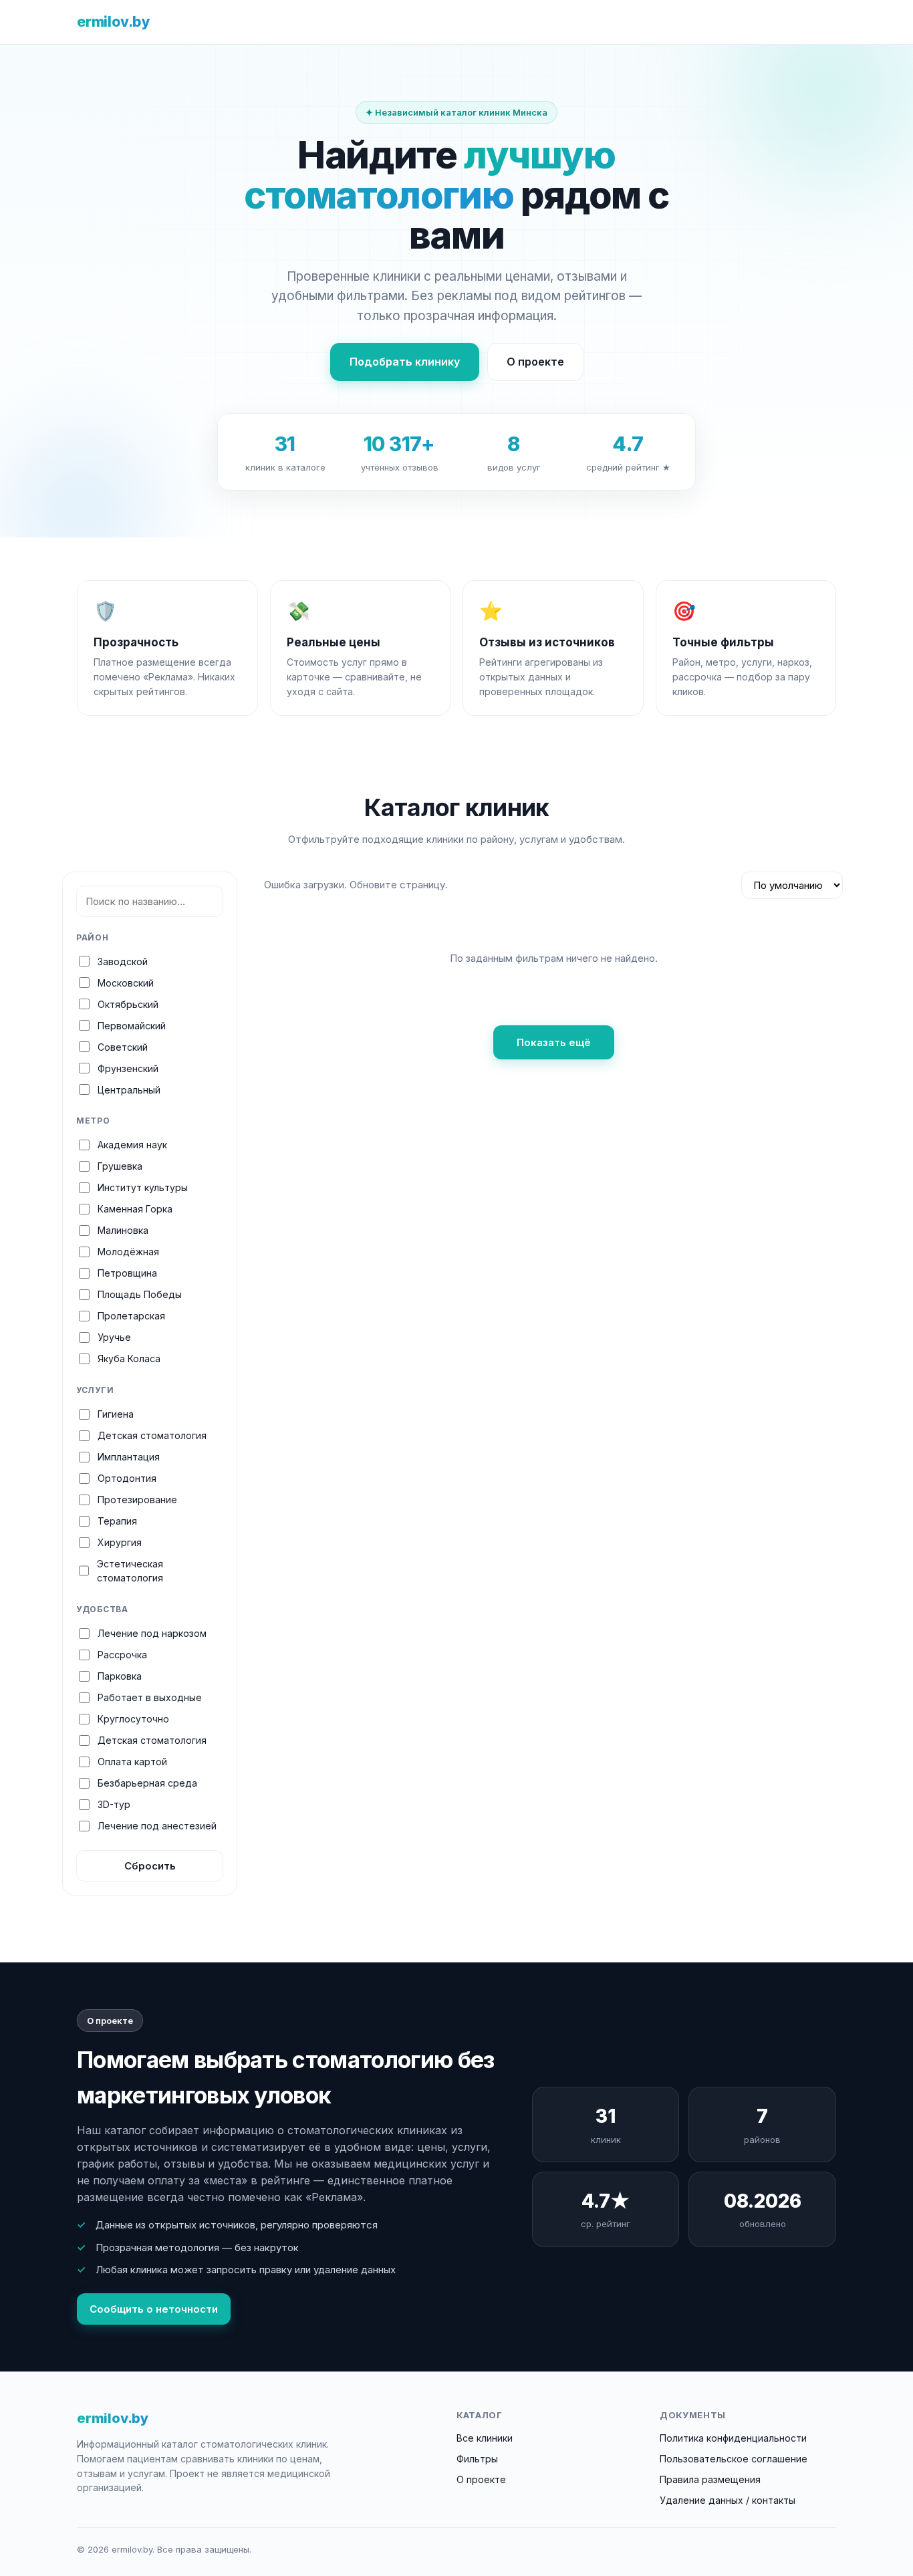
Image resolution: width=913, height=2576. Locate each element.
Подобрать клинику (405, 362)
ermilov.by (113, 22)
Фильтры (477, 2459)
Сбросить (150, 1866)
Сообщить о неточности (154, 2309)
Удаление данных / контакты (728, 2500)
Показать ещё (554, 1042)
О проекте (535, 362)
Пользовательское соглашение (734, 2459)
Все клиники (485, 2438)
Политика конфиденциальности (733, 2438)
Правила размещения (710, 2479)
